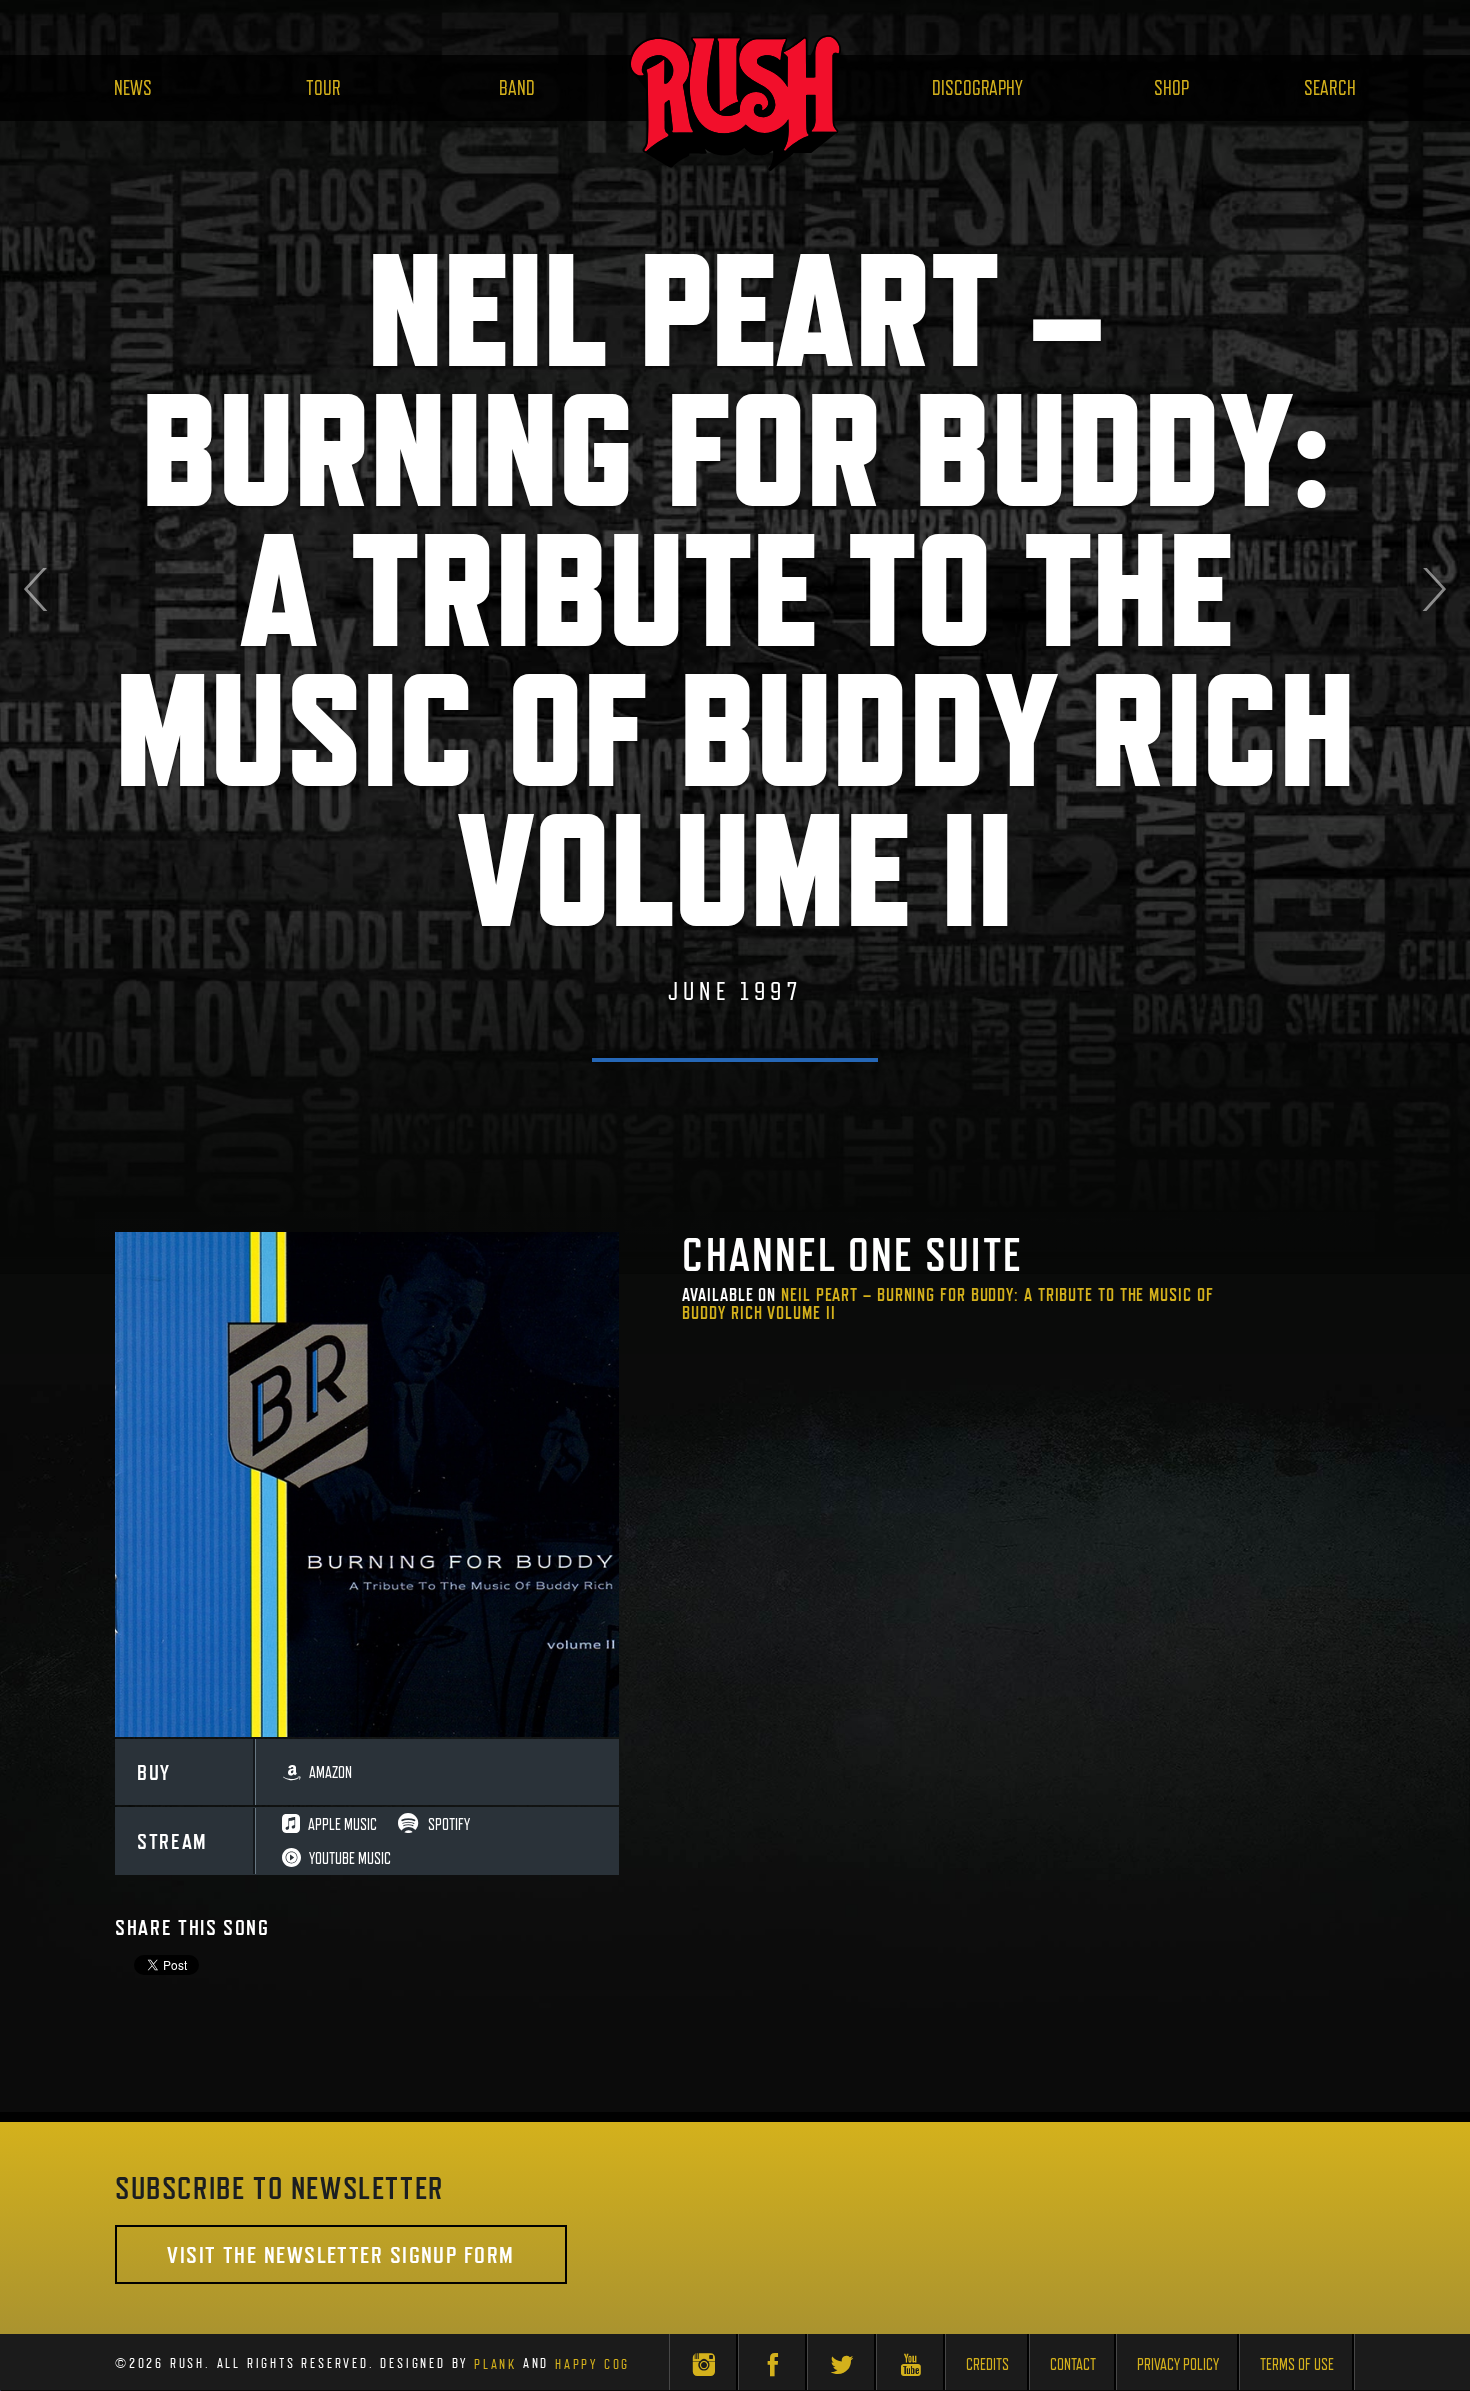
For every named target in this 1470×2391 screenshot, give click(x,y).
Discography (977, 88)
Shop (1171, 88)
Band (517, 88)
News (133, 88)
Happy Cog (592, 2363)
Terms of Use (1297, 2364)
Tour (323, 88)
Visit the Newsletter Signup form (340, 2254)
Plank (495, 2363)
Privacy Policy (1178, 2364)
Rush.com (735, 103)
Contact (1073, 2364)
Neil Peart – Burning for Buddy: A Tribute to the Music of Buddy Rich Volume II (947, 1303)
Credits (987, 2364)
